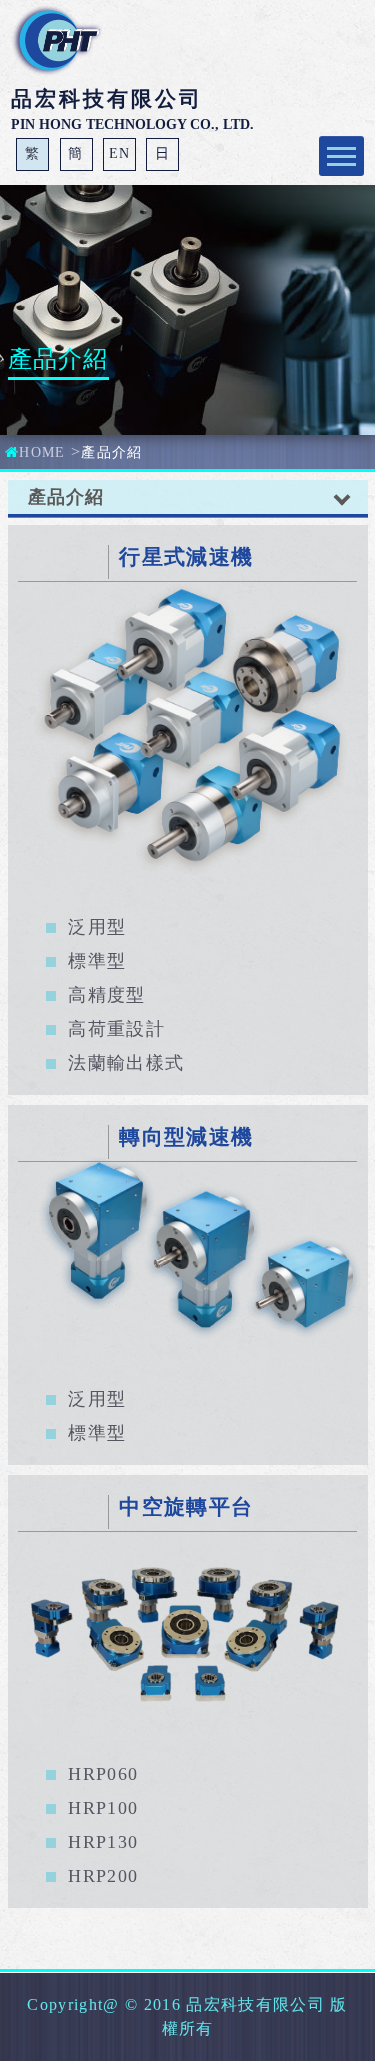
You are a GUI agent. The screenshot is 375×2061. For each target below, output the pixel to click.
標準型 (97, 961)
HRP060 (103, 1774)
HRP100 (103, 1808)
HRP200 (103, 1876)
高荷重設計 (116, 1029)
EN (120, 153)
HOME (42, 452)
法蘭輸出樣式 (126, 1063)
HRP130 (103, 1842)
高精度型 (106, 995)
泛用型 (97, 927)
